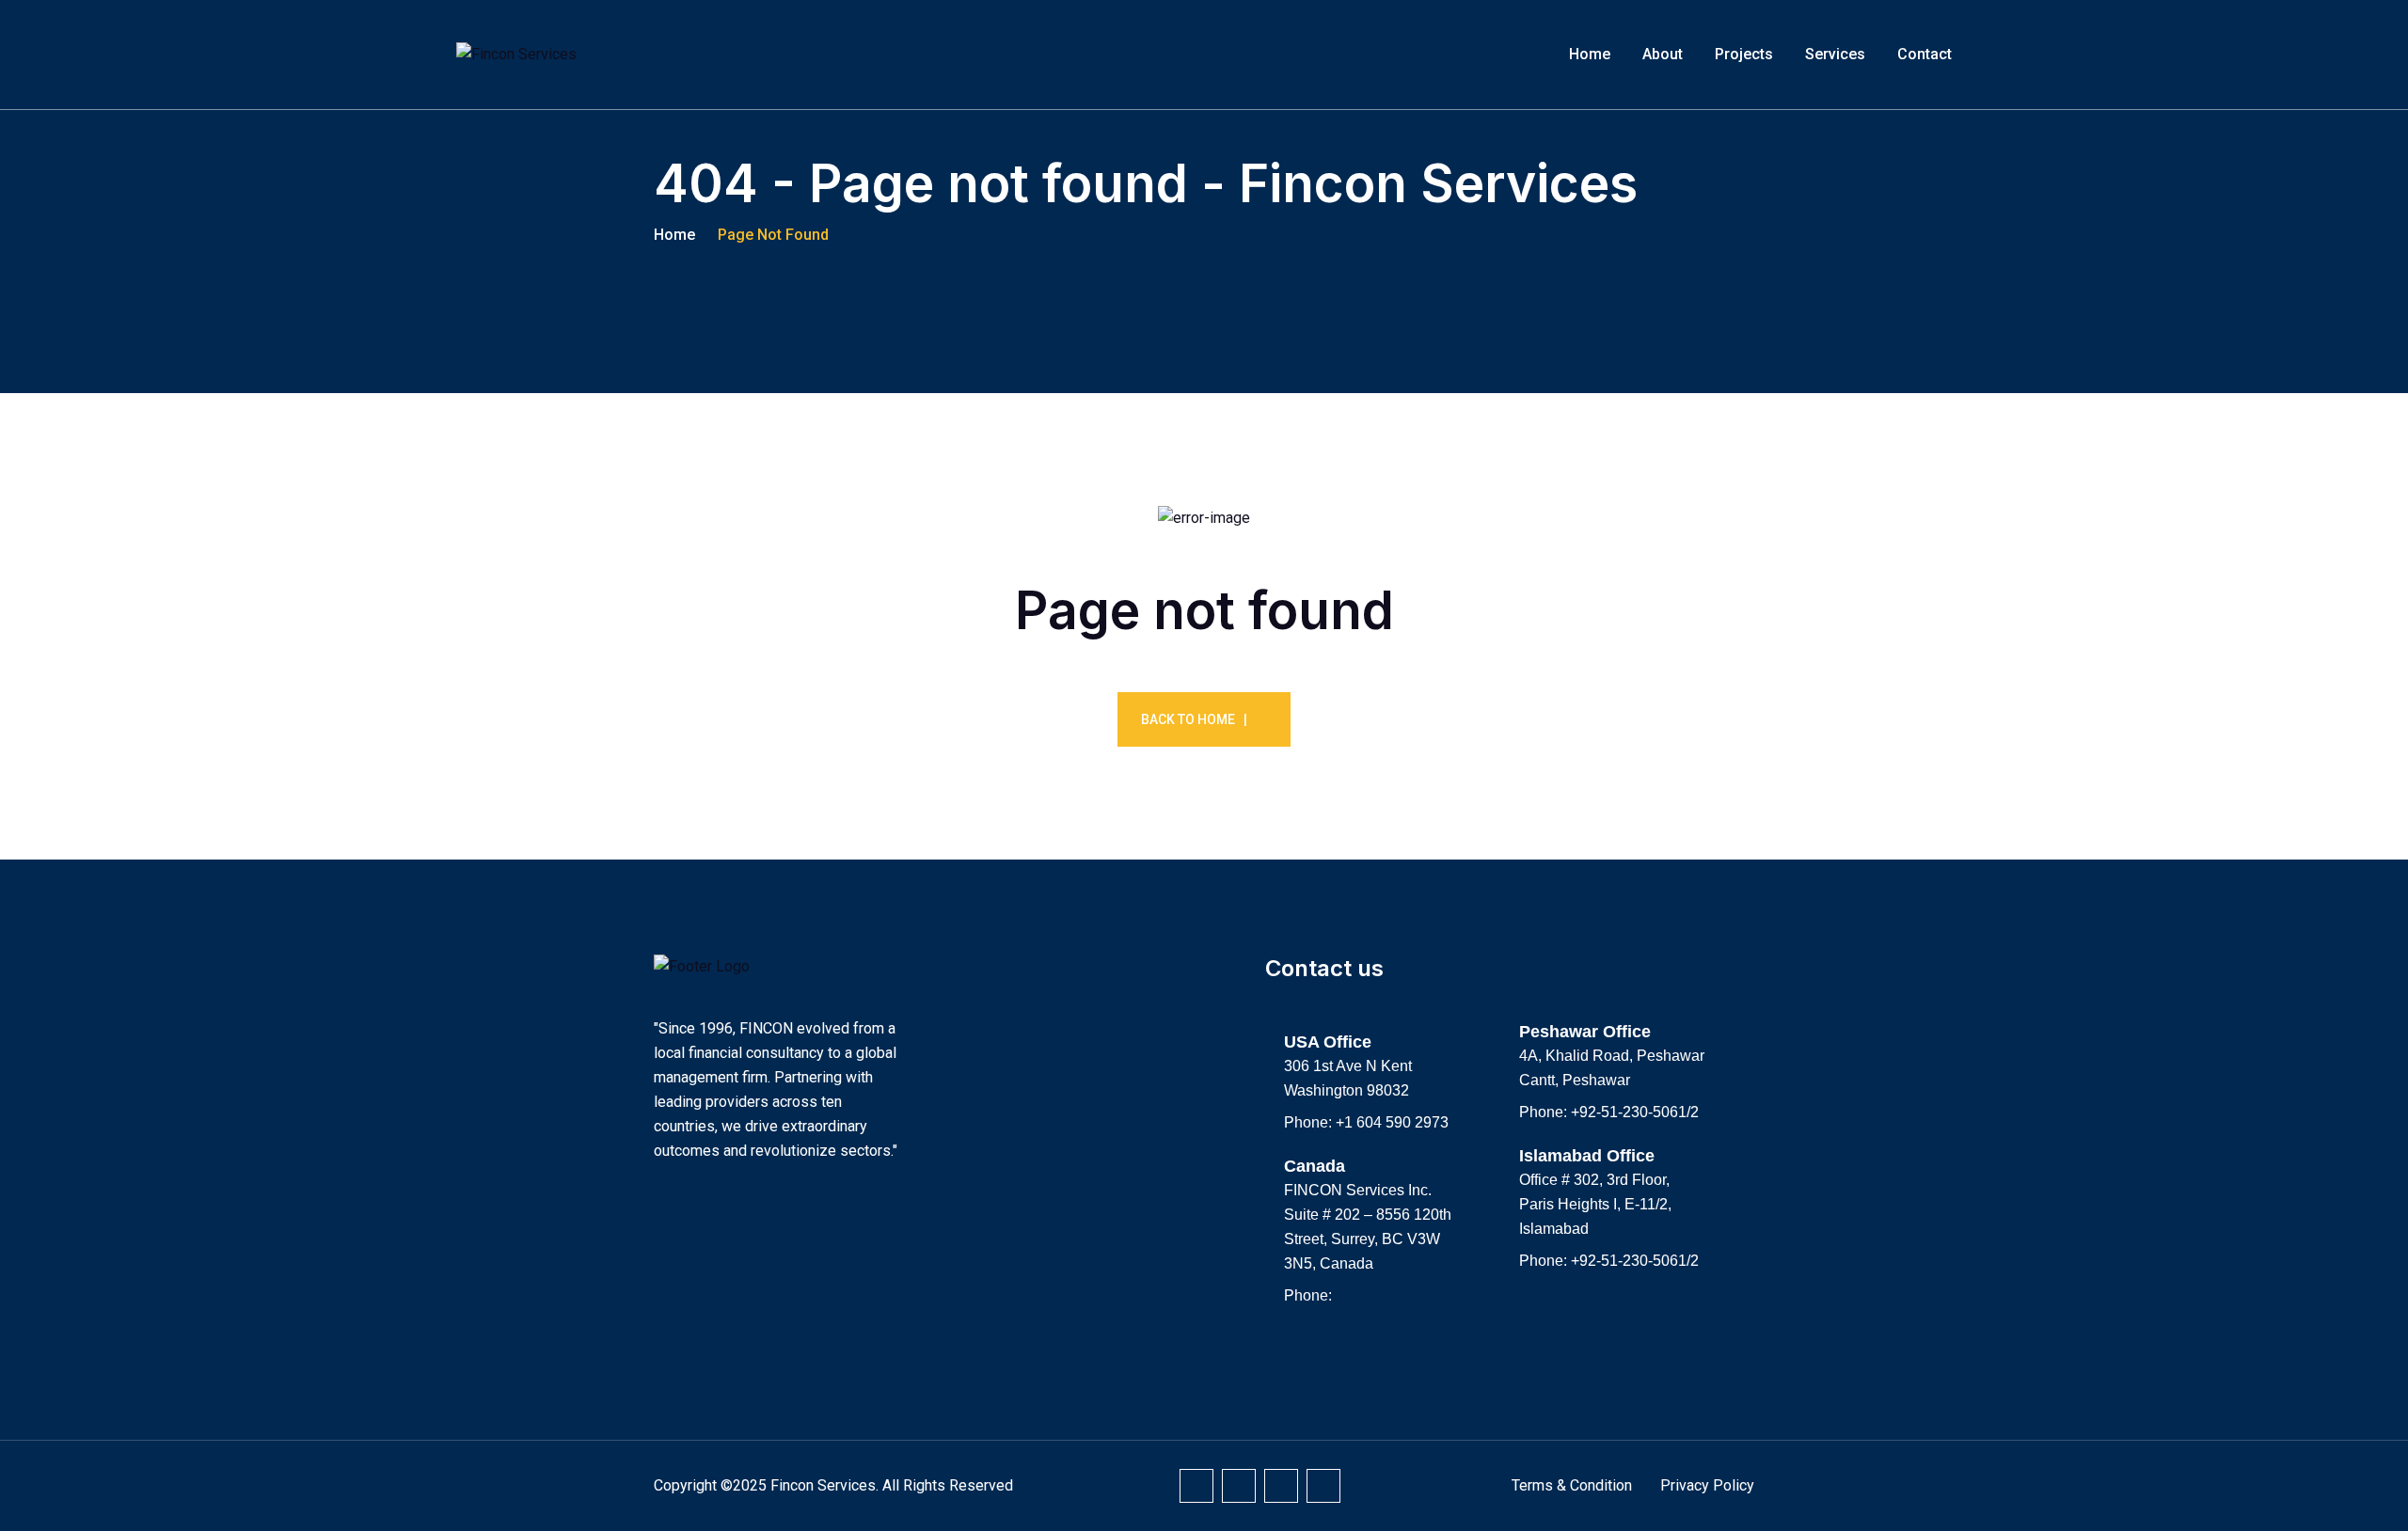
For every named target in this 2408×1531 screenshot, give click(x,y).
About (1663, 54)
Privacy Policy (1707, 1485)
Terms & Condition (1572, 1485)
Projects (1744, 54)
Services (1835, 54)
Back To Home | (1194, 719)
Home (1590, 54)
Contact (1925, 54)
